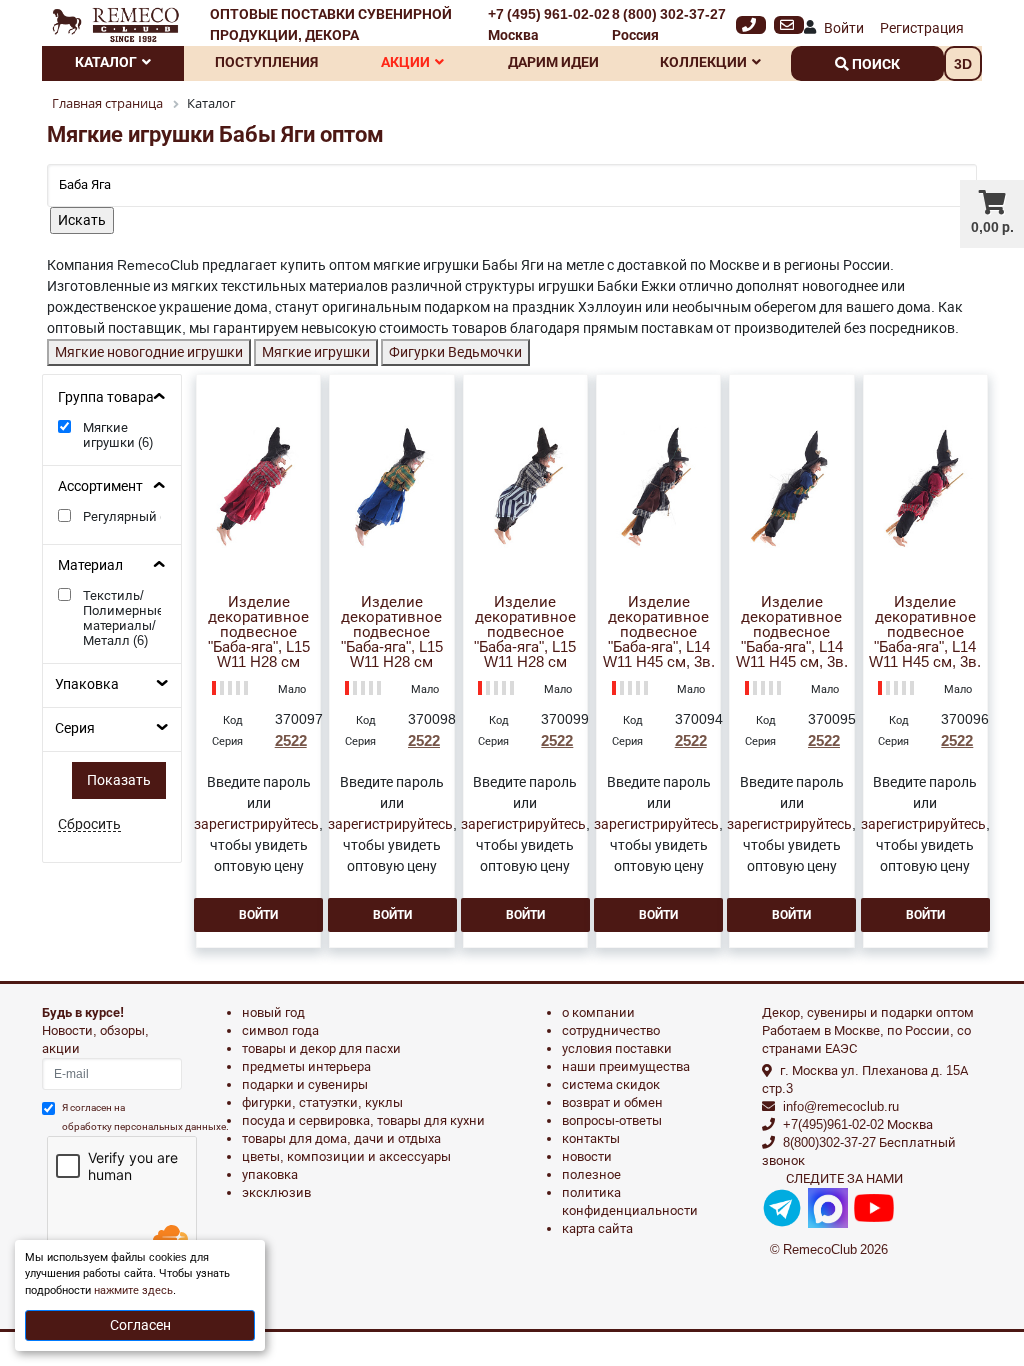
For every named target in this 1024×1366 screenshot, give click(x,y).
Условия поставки (617, 1048)
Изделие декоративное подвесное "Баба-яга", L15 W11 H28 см (259, 632)
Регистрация (922, 28)
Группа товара (106, 397)
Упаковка (87, 684)
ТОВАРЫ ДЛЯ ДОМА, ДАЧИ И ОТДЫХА (341, 1138)
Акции (405, 62)
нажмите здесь (133, 1290)
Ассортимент (100, 486)
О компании (598, 1012)
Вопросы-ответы (612, 1120)
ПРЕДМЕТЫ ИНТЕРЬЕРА (306, 1066)
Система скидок (611, 1084)
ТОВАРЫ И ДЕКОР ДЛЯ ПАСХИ (321, 1048)
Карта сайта (597, 1228)
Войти (844, 28)
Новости (587, 1156)
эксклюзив (276, 1192)
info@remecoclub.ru (841, 1106)
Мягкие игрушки (316, 352)
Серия (75, 728)
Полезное (591, 1174)
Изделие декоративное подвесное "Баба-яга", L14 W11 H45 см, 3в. (659, 632)
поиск (874, 64)
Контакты (591, 1138)
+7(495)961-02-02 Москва (858, 1124)
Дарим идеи (553, 62)
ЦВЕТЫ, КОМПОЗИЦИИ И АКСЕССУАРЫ (346, 1156)
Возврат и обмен (612, 1102)
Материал (90, 565)
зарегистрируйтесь (256, 824)
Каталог (106, 62)
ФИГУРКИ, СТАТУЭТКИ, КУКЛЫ (322, 1102)
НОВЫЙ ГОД (273, 1012)
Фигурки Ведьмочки (455, 352)
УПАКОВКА (270, 1174)
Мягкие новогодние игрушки (149, 352)
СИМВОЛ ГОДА (280, 1030)
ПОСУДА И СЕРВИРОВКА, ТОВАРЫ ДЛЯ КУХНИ (363, 1120)
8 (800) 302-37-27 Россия (669, 24)
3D (963, 64)
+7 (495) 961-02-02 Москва (549, 24)
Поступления (266, 62)
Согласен (140, 1325)
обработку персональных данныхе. (145, 1126)
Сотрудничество (611, 1030)
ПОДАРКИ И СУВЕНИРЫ (305, 1084)
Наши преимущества (626, 1066)
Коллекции (703, 62)
